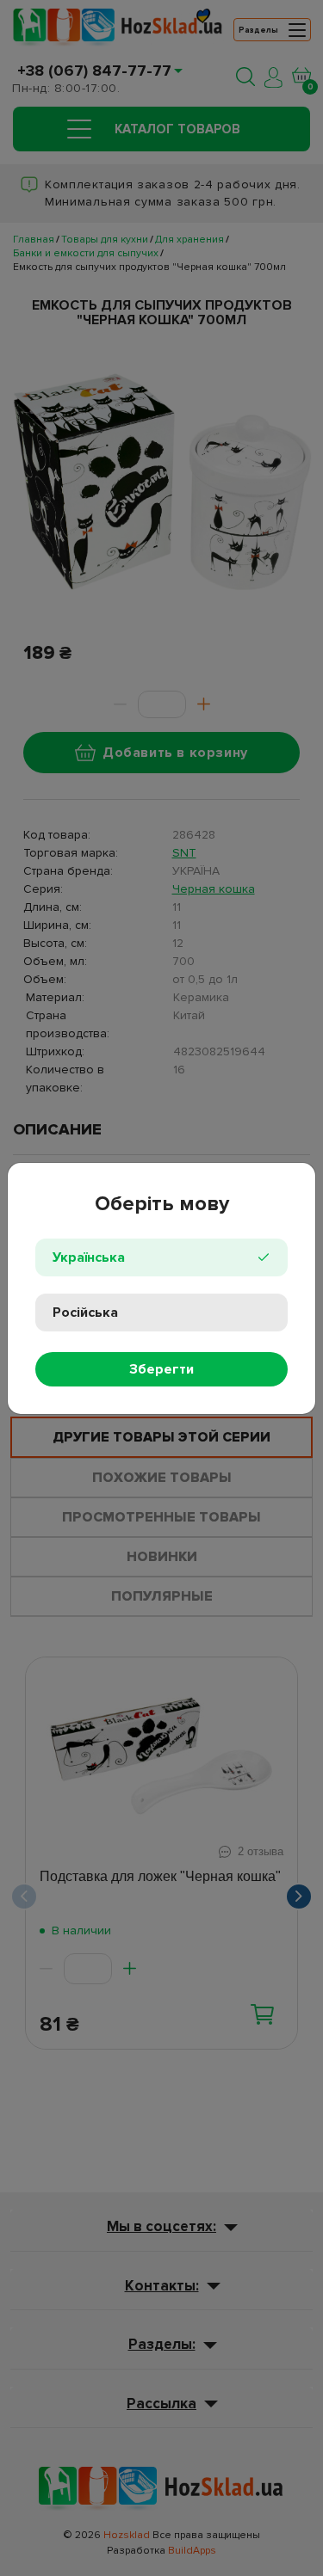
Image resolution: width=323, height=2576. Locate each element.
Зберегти (161, 1369)
